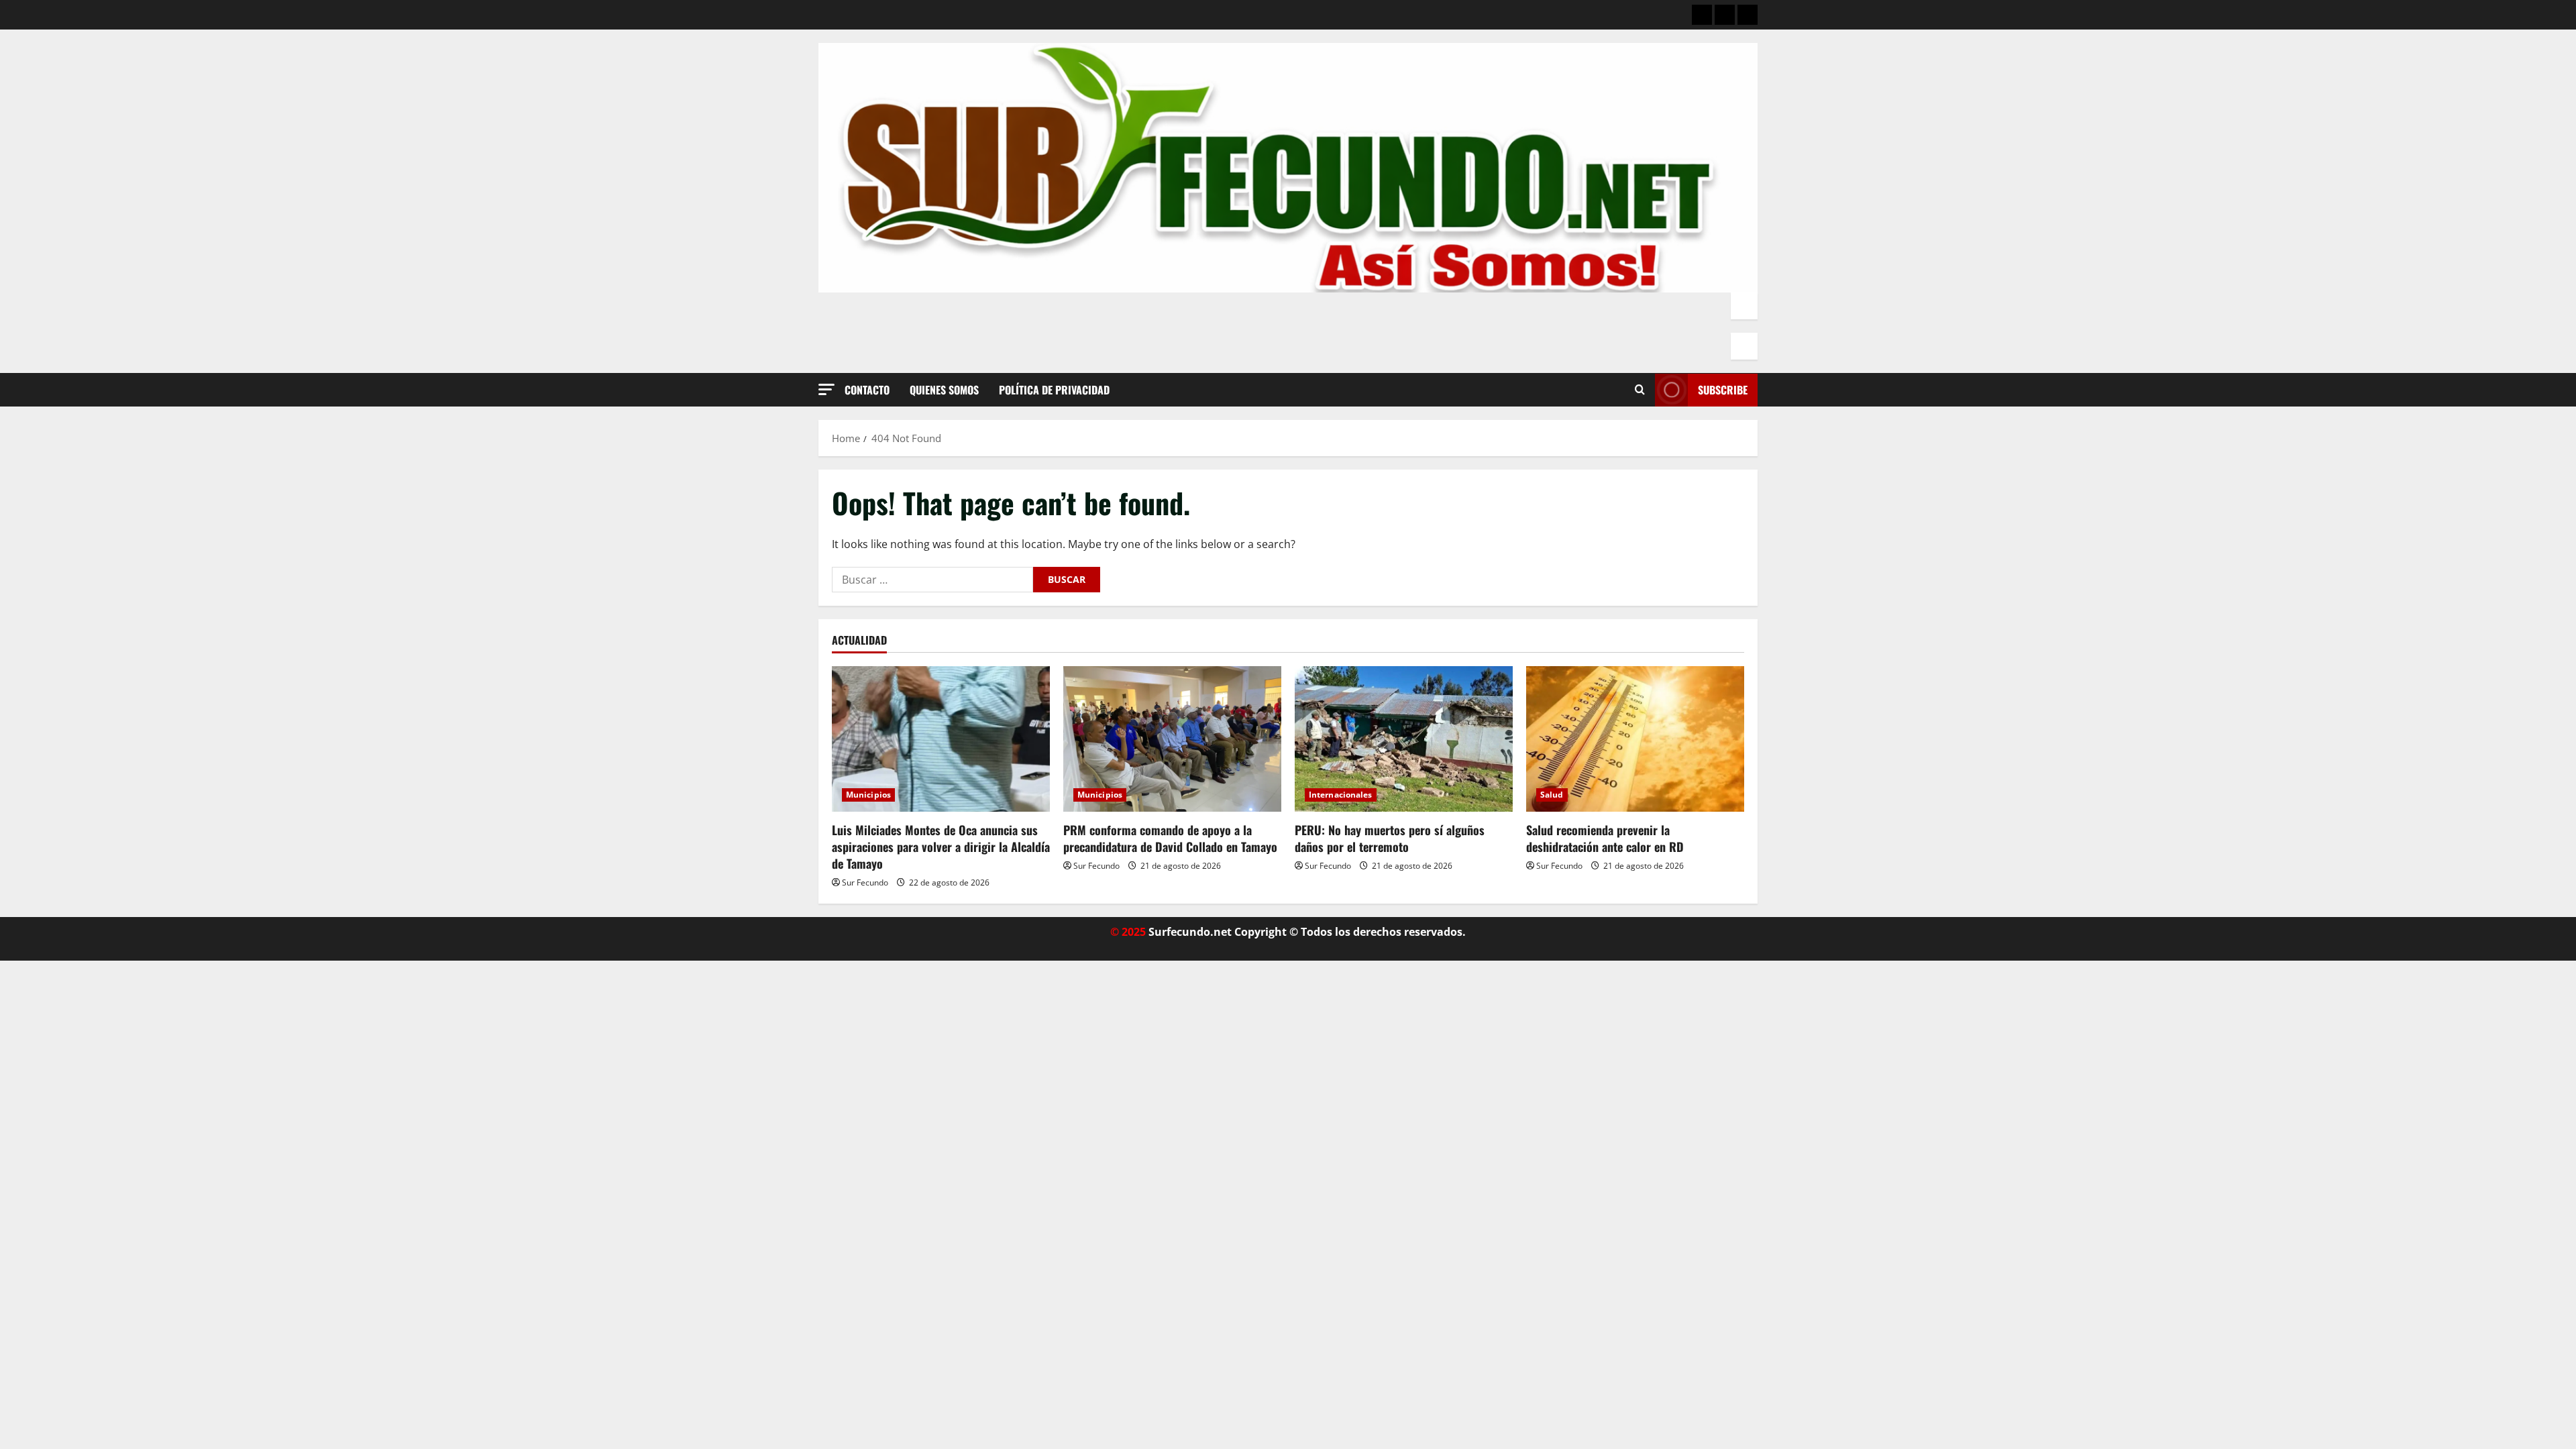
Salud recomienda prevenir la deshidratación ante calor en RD (1605, 838)
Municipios (868, 795)
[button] (826, 389)
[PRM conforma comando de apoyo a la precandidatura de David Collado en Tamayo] (1172, 739)
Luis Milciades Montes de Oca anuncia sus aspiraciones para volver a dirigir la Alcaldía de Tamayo (941, 847)
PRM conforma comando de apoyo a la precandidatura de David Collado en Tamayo (1170, 838)
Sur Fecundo (865, 882)
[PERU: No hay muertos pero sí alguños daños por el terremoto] (1404, 739)
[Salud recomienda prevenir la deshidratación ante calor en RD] (1635, 739)
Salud (1552, 795)
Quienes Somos (944, 390)
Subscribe (1723, 390)
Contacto (867, 390)
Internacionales (1341, 795)
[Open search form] (1640, 390)
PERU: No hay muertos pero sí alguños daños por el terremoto (1390, 838)
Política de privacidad (1054, 390)
